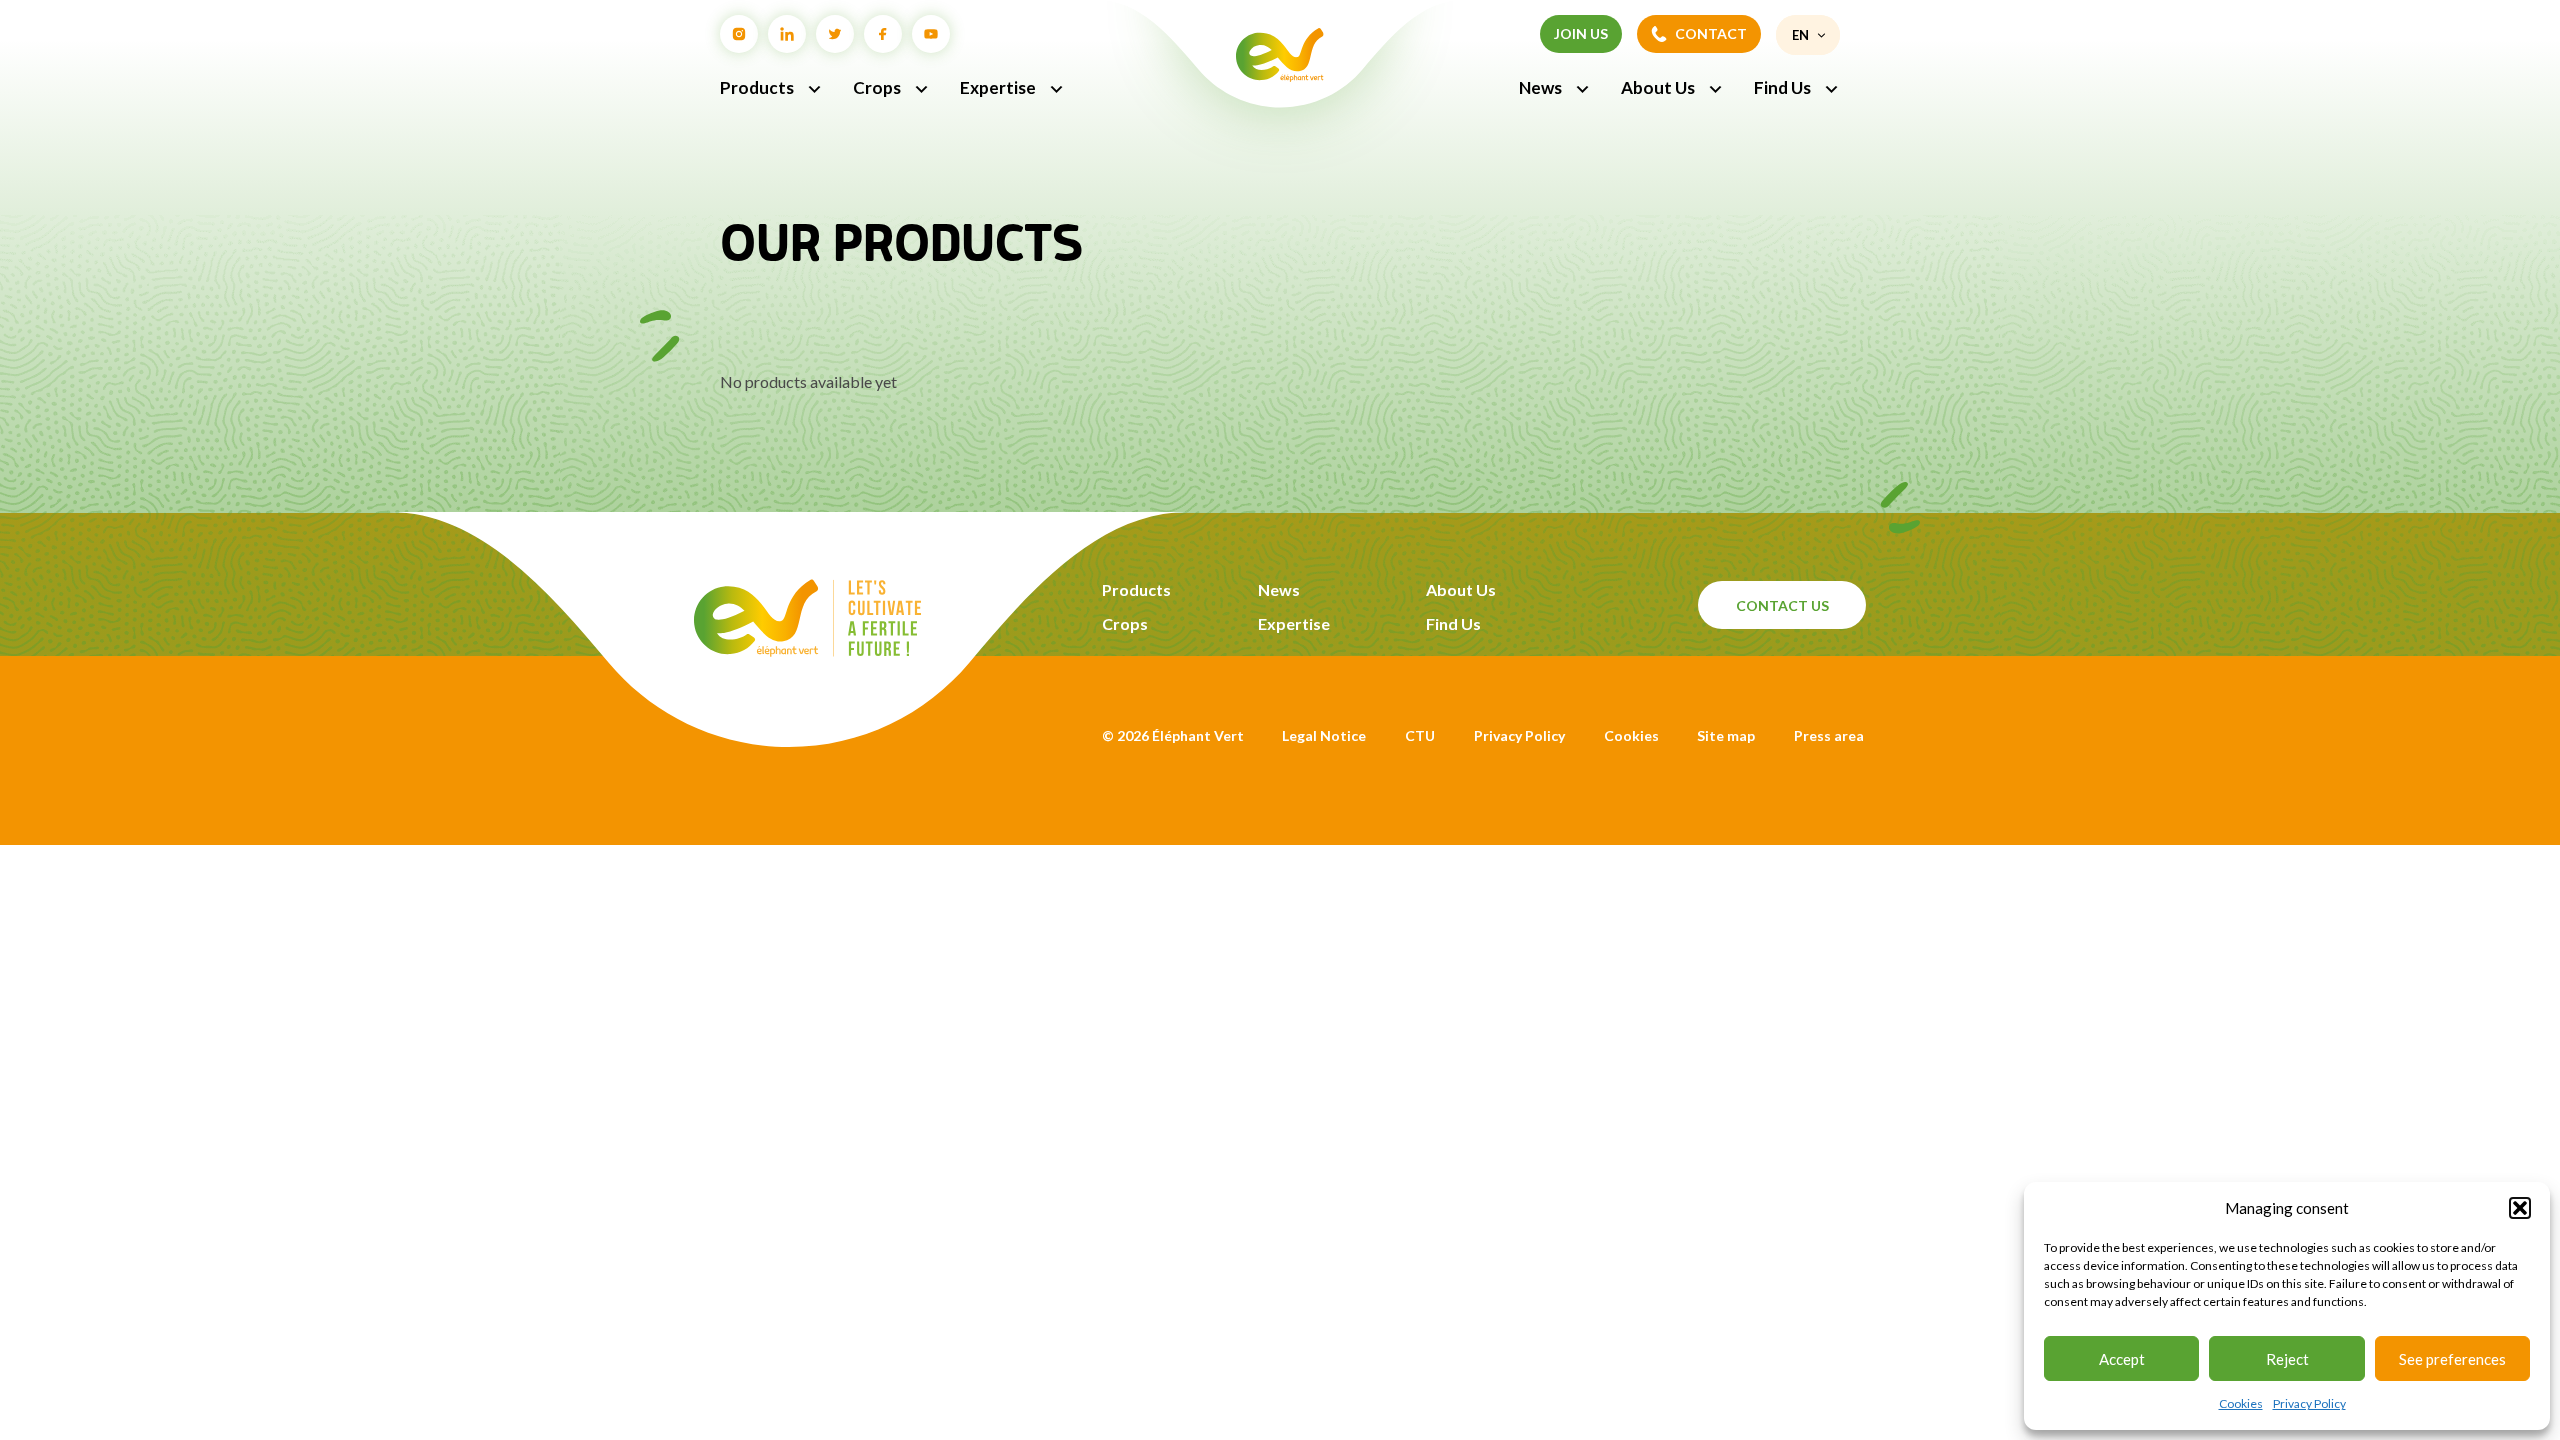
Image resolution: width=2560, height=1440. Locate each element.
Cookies (2241, 1403)
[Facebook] (883, 34)
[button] (2520, 1208)
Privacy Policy (2309, 1403)
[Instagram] (739, 34)
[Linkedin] (787, 34)
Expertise (998, 87)
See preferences (2452, 1359)
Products (757, 87)
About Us (1658, 87)
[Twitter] (835, 34)
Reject (2287, 1359)
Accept (2122, 1359)
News (1540, 87)
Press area (1829, 735)
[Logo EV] (807, 650)
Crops (877, 87)
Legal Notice (1324, 735)
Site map (1726, 735)
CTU (1420, 735)
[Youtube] (931, 34)
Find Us (1782, 87)
